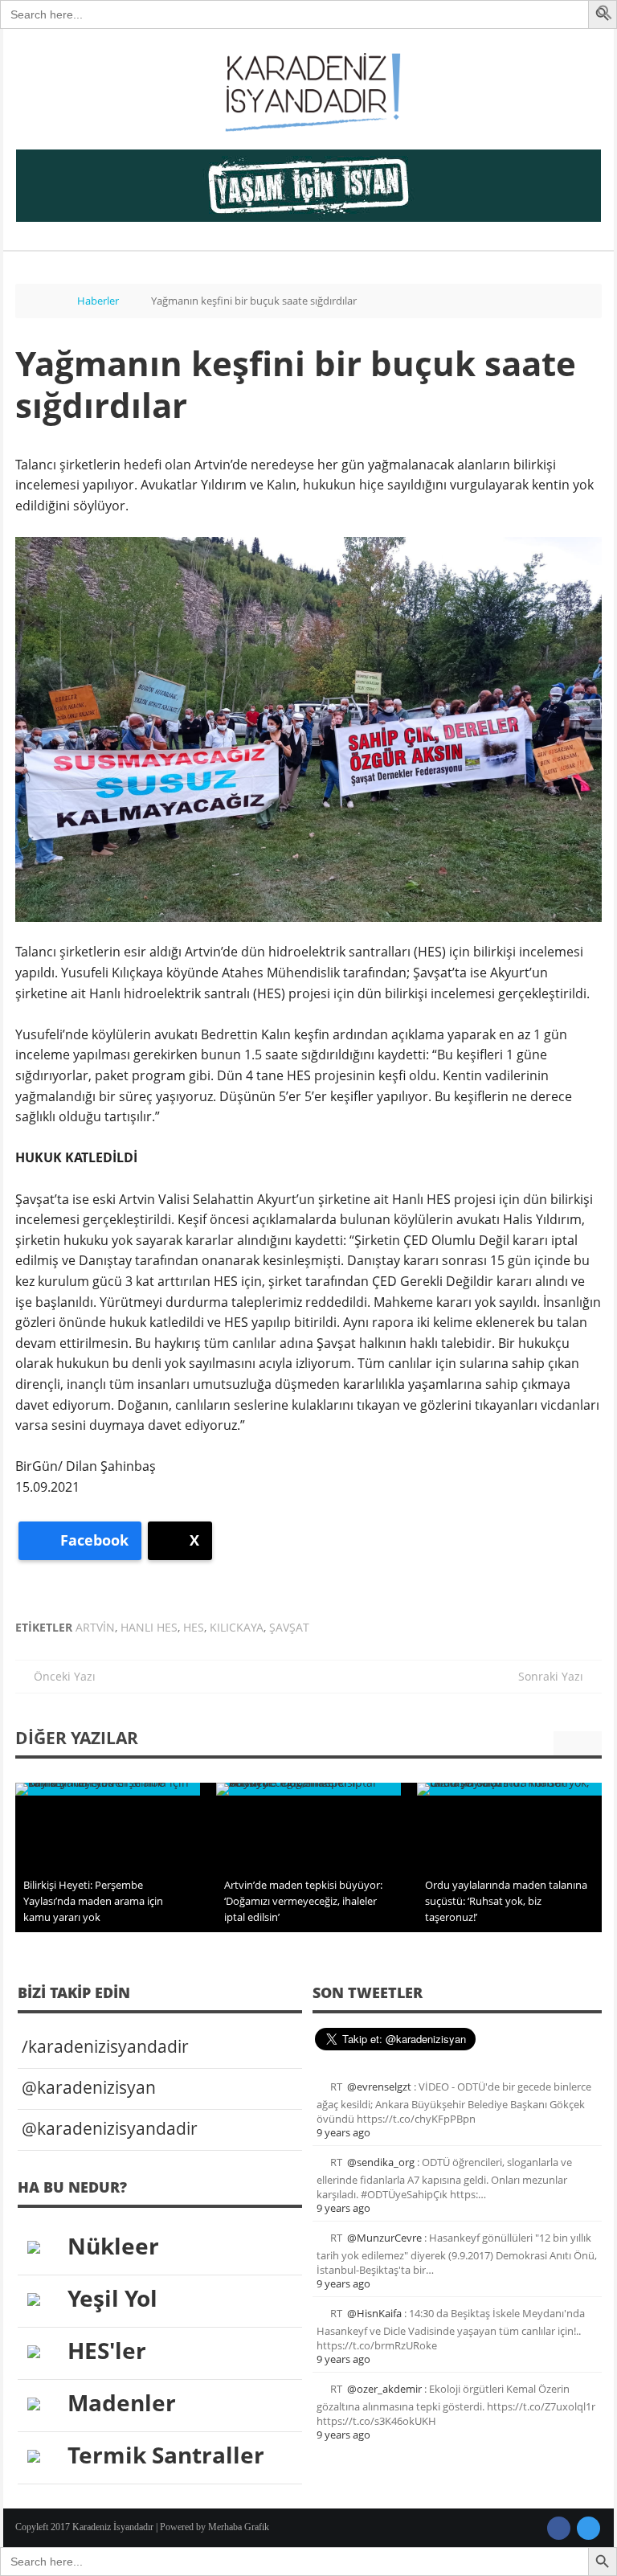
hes (194, 1627)
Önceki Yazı (60, 1676)
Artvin (95, 1627)
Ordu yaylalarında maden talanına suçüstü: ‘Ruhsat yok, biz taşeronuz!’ (506, 1901)
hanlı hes (149, 1627)
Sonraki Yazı (556, 1676)
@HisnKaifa (374, 2313)
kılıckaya (237, 1627)
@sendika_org (381, 2162)
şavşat (289, 1627)
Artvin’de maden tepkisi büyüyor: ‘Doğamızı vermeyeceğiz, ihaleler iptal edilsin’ (303, 1901)
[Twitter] (588, 2528)
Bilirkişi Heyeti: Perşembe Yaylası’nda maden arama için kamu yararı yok (93, 1901)
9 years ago (343, 2132)
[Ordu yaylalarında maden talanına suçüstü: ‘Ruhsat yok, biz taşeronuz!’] (509, 1789)
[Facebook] (559, 2528)
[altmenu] (308, 186)
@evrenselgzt (379, 2087)
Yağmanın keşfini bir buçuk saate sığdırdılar (296, 384)
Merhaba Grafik (239, 2527)
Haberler (98, 301)
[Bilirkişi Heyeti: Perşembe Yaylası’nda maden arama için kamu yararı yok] (108, 1789)
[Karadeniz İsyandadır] (308, 93)
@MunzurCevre (384, 2238)
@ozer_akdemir (384, 2389)
